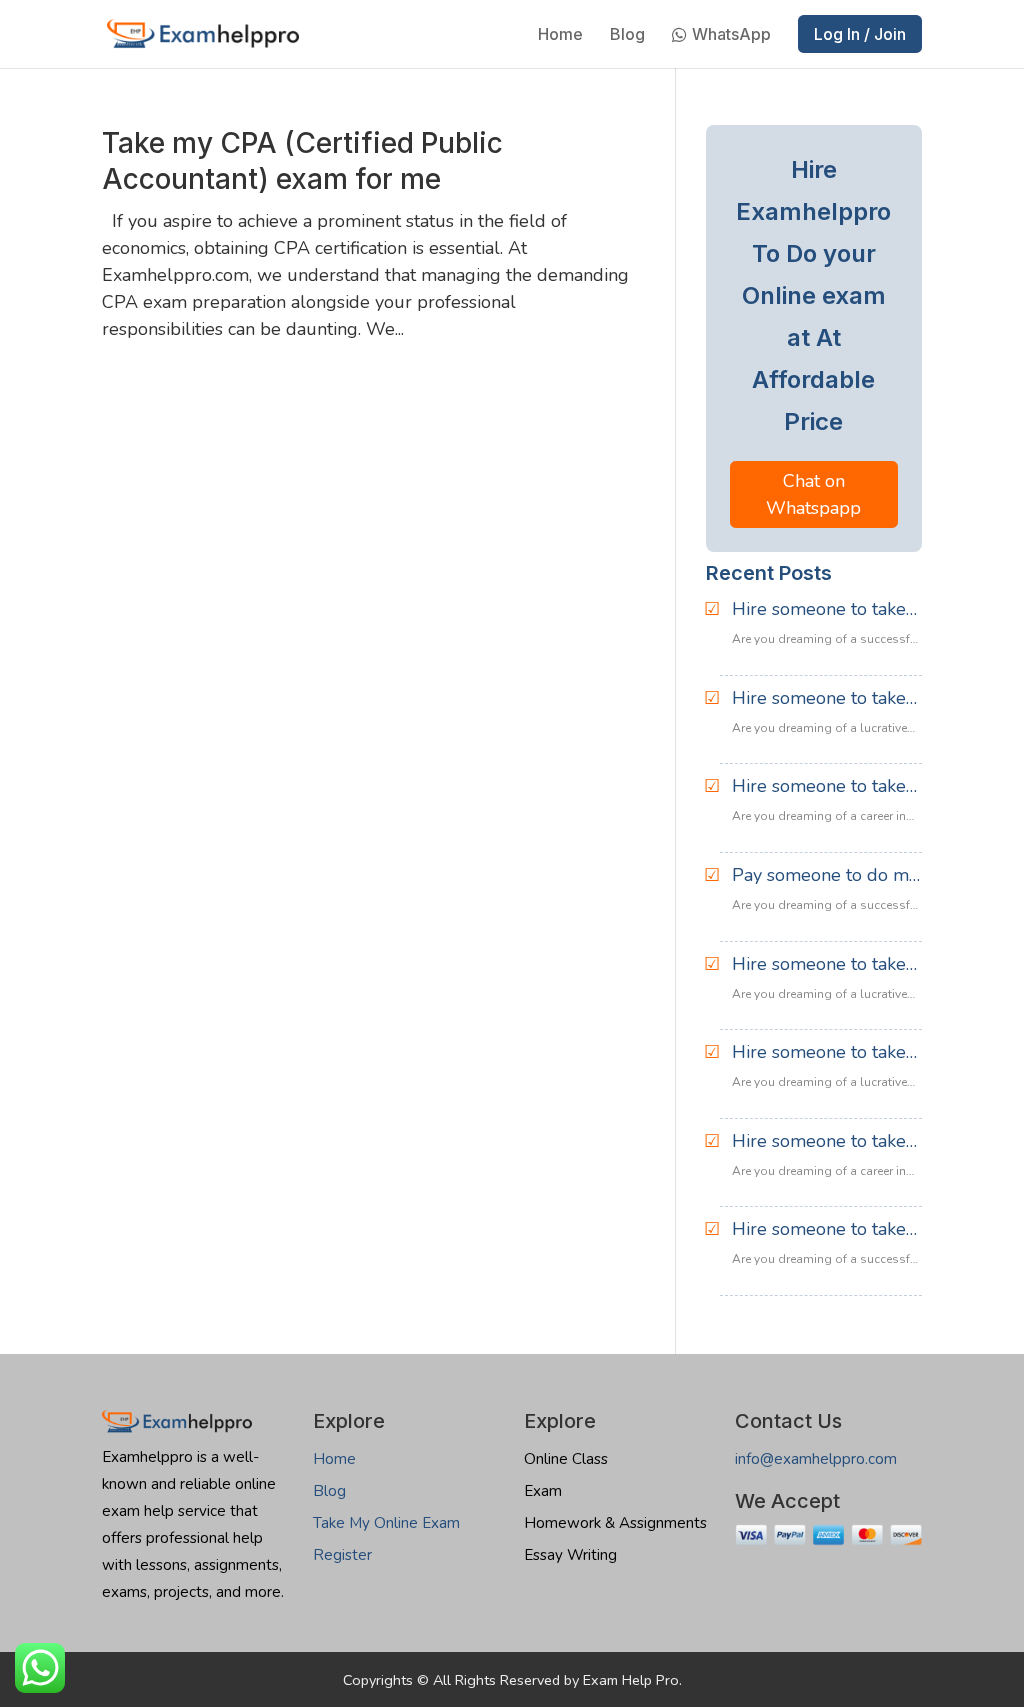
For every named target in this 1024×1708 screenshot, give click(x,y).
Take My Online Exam (386, 1523)
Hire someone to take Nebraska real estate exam (819, 1053)
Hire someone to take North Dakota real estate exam (819, 1230)
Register (342, 1555)
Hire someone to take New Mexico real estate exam (819, 610)
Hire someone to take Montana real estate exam (819, 1142)
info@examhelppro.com (816, 1459)
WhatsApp (731, 35)
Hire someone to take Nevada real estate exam (819, 965)
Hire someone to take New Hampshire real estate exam (819, 787)
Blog (627, 35)
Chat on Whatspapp (813, 494)
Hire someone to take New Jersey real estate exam (824, 699)
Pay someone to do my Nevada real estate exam (825, 876)
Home (560, 35)
